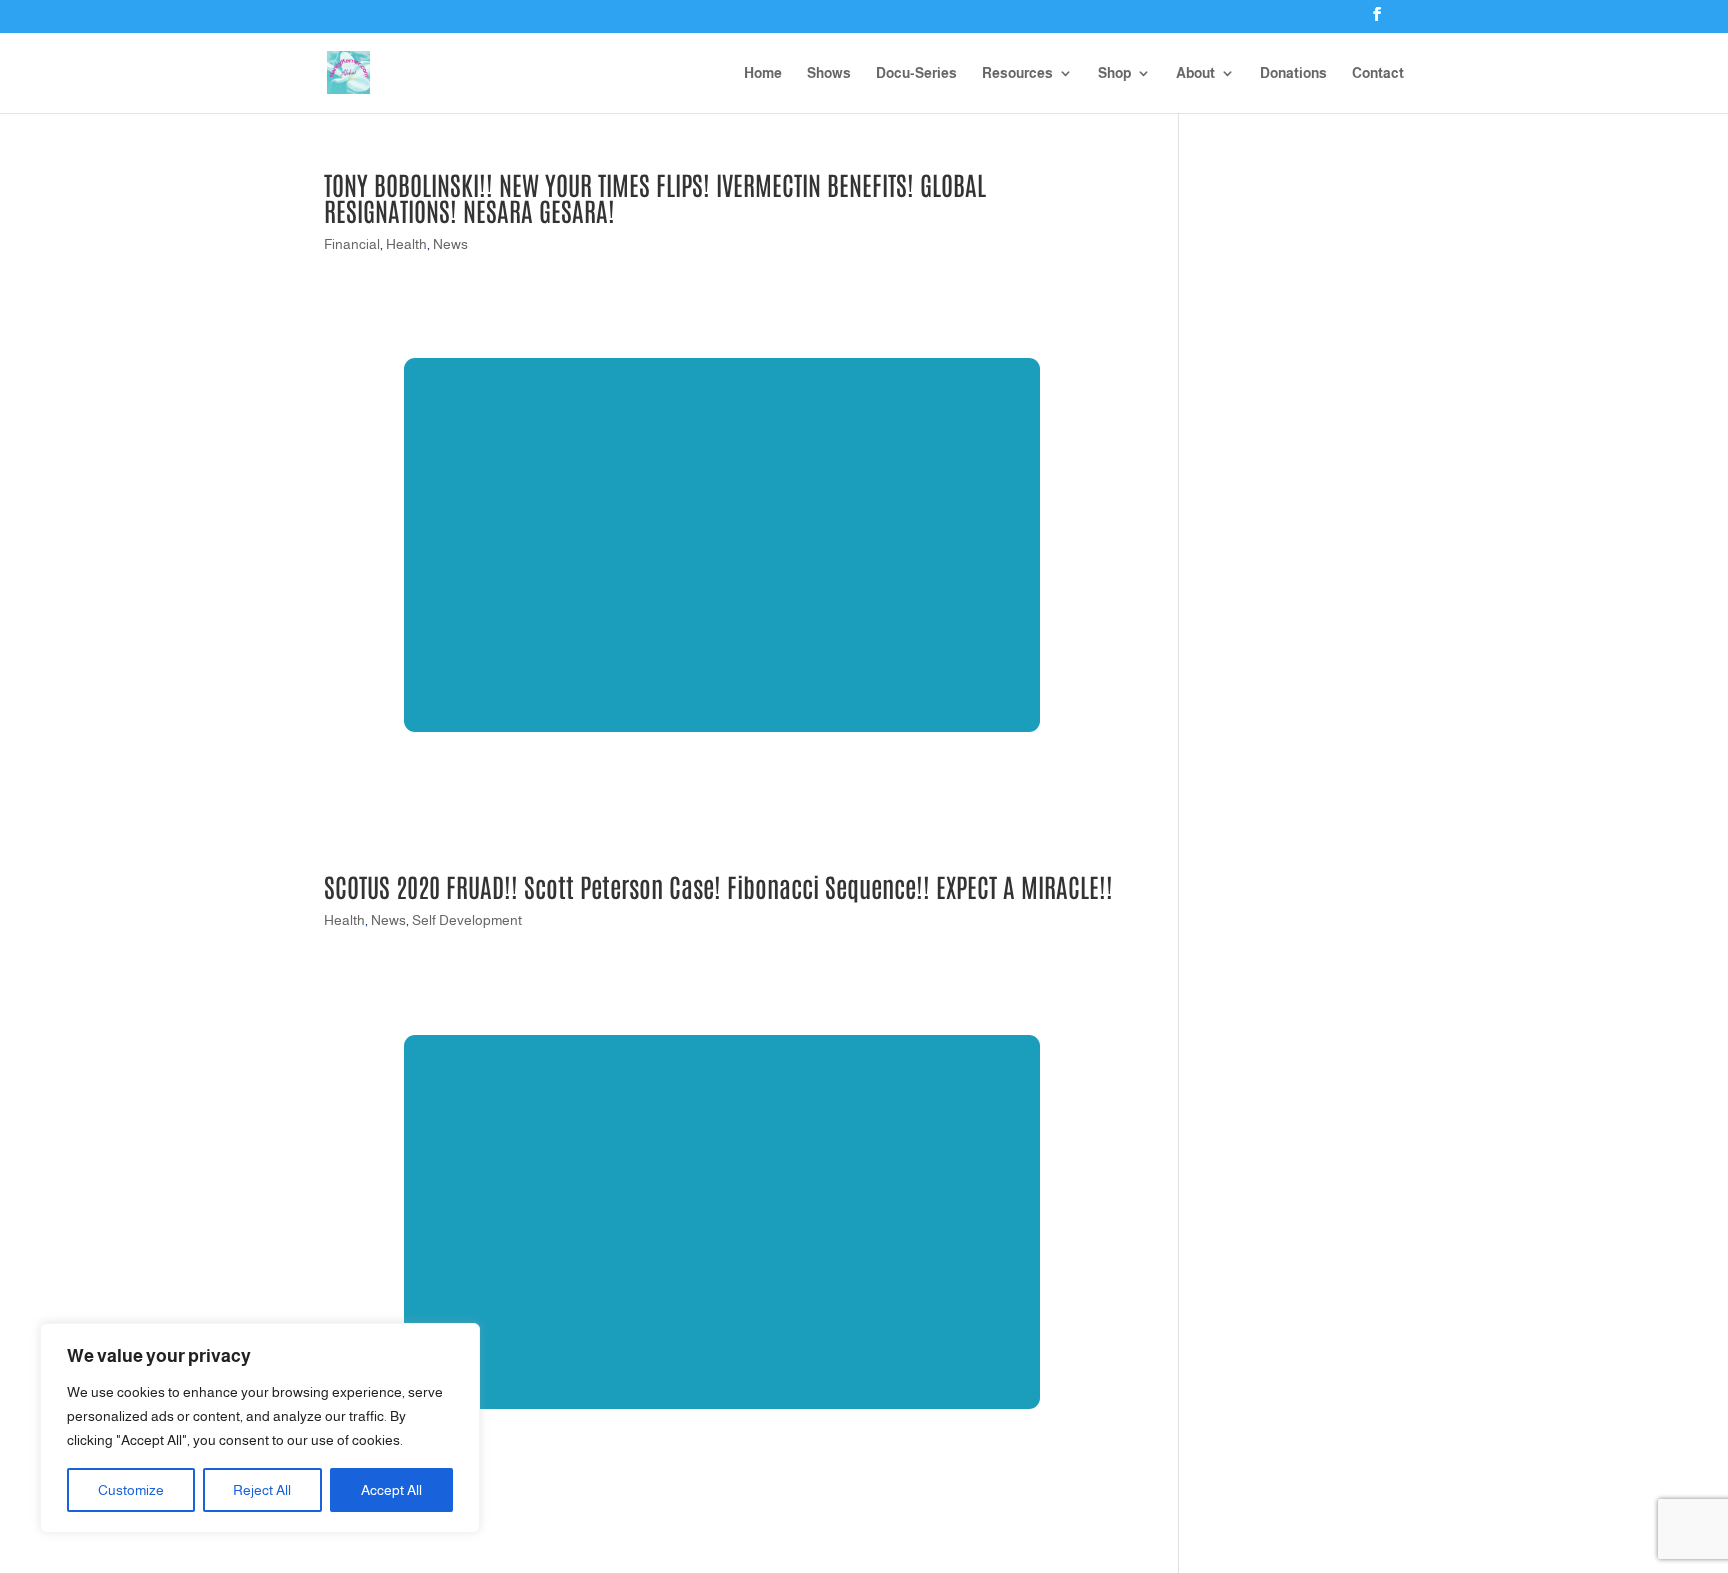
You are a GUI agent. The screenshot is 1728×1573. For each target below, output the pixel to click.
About (1195, 73)
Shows (829, 73)
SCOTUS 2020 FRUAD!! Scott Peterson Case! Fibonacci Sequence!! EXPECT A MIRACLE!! (718, 886)
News (450, 244)
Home (763, 73)
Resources (1017, 73)
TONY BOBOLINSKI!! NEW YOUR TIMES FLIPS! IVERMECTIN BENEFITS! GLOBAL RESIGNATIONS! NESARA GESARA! (655, 197)
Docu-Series (916, 73)
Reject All (262, 1490)
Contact (1378, 73)
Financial (352, 244)
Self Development (467, 920)
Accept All (391, 1490)
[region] (260, 1428)
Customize (131, 1490)
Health (406, 244)
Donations (1293, 73)
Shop (1114, 73)
